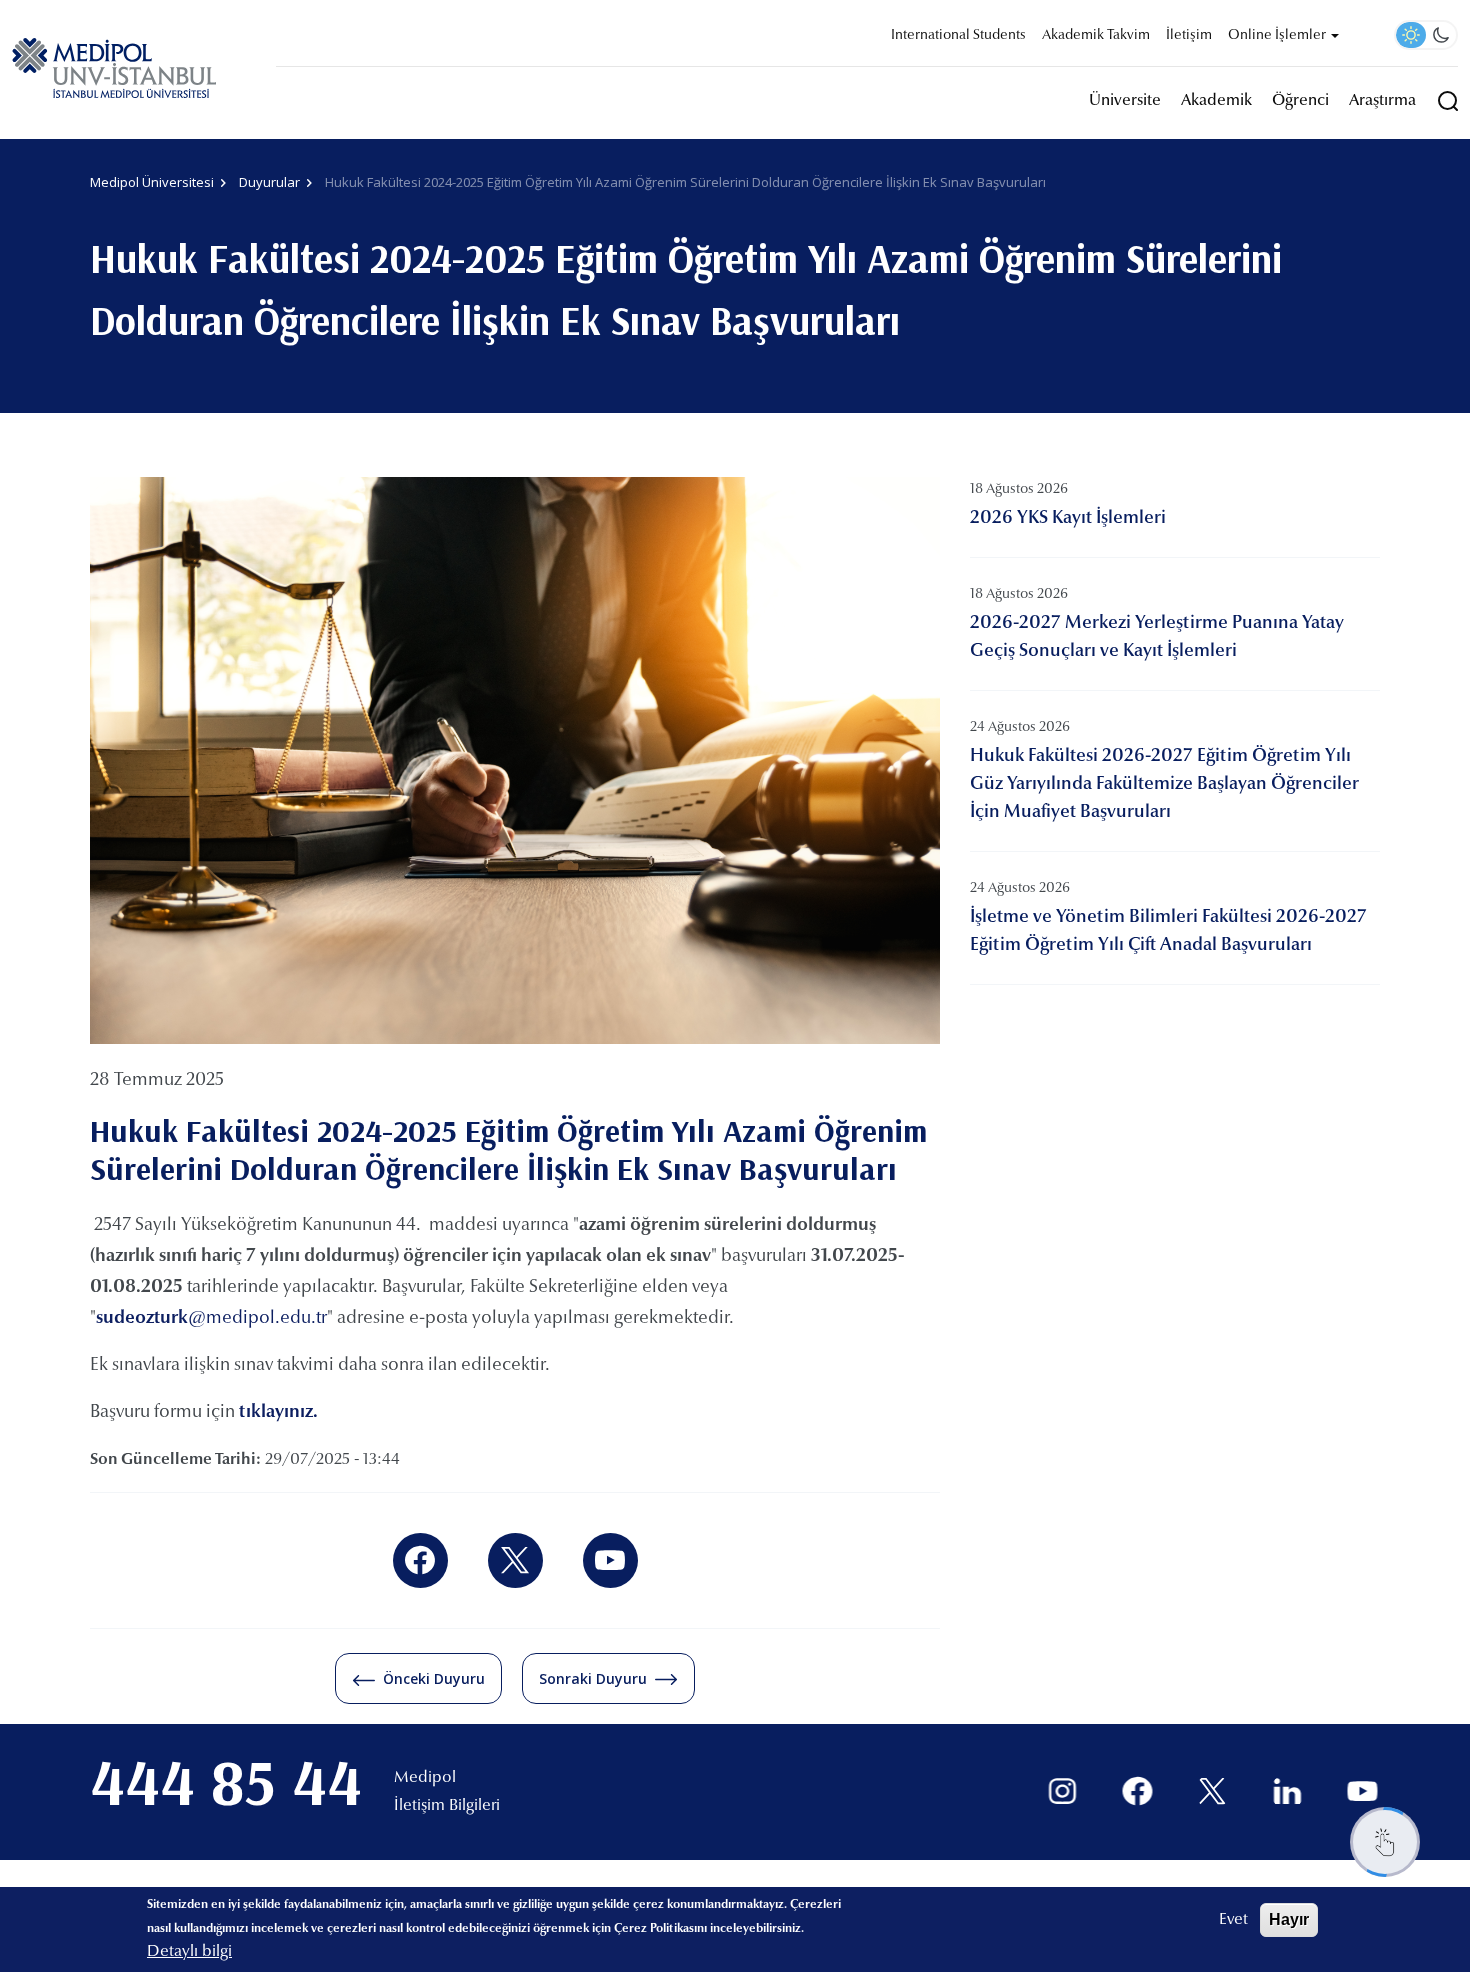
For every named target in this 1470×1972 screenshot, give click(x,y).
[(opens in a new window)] (420, 1560)
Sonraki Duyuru (593, 1678)
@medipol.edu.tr (211, 1319)
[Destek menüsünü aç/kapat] (1385, 1842)
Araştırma (1382, 101)
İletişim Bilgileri (447, 1806)
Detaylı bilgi (189, 1952)
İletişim (1189, 36)
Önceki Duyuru (434, 1678)
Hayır (1289, 1919)
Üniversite (1125, 101)
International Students (958, 36)
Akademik (1216, 101)
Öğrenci (1300, 101)
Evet (1233, 1920)
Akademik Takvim (1096, 36)
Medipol (425, 1778)
